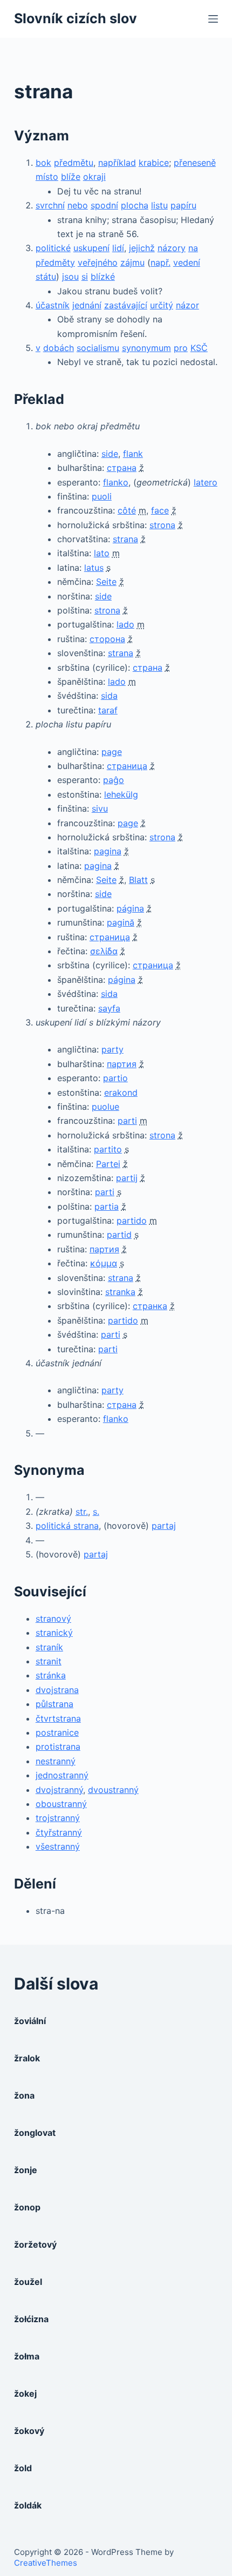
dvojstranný (59, 1790)
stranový (53, 1619)
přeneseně (195, 163)
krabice (154, 163)
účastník (53, 305)
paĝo (114, 780)
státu (46, 277)
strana (125, 539)
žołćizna (31, 2319)
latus (94, 568)
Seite (106, 582)
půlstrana (54, 1704)
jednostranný (62, 1775)
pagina (108, 851)
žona (24, 2095)
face (160, 510)
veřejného (98, 262)
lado (125, 624)
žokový (29, 2431)
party (112, 1049)
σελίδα (104, 951)
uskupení (91, 248)
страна (122, 468)
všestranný (58, 1846)
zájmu (132, 262)
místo (47, 177)
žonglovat (35, 2133)
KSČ (199, 348)
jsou (70, 277)
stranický (54, 1633)
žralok (27, 2058)
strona (162, 525)
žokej (25, 2393)
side (110, 454)
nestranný (56, 1761)
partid (119, 1235)
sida (109, 696)
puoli (102, 496)
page (112, 752)
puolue (105, 1107)
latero (206, 482)
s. (96, 1512)
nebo (78, 205)
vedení (187, 262)
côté (127, 510)
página (130, 908)
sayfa (109, 1008)
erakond (121, 1093)
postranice (57, 1732)
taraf (108, 710)
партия (122, 1064)
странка (150, 1306)
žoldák (28, 2505)
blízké (103, 277)
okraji (94, 177)
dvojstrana (57, 1690)
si (85, 277)
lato (102, 553)
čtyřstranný (59, 1832)
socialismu (98, 348)
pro (181, 348)
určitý (162, 305)
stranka (120, 1292)
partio (115, 1078)
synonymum (146, 348)
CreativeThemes (46, 2563)
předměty (55, 262)
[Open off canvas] (213, 19)
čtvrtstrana (58, 1718)
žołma (27, 2356)
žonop (27, 2207)
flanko (116, 482)
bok (43, 163)
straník (49, 1647)
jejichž (142, 248)
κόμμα (104, 1263)
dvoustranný (113, 1790)
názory (172, 248)
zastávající (126, 305)
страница (127, 766)
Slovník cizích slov (76, 18)
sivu (100, 808)
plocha (135, 205)
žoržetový (35, 2244)
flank (133, 454)
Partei (108, 1164)
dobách (59, 348)
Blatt (138, 880)
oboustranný (61, 1804)
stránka (51, 1675)
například (117, 163)
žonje (26, 2170)
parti (127, 1121)
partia (107, 1206)
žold (23, 2468)
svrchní (50, 205)
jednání (87, 305)
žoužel (28, 2282)
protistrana (58, 1746)
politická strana (67, 1526)
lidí (118, 248)
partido (132, 1220)
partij (127, 1178)
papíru (183, 205)
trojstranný (58, 1818)
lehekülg (121, 794)
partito (108, 1149)
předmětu (74, 163)
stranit (49, 1661)
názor (187, 305)
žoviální (30, 2021)
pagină (121, 922)
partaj (164, 1526)
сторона (107, 639)
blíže (71, 177)
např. (161, 262)
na (193, 248)
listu (159, 205)
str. (82, 1512)
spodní (104, 205)
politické (53, 248)
